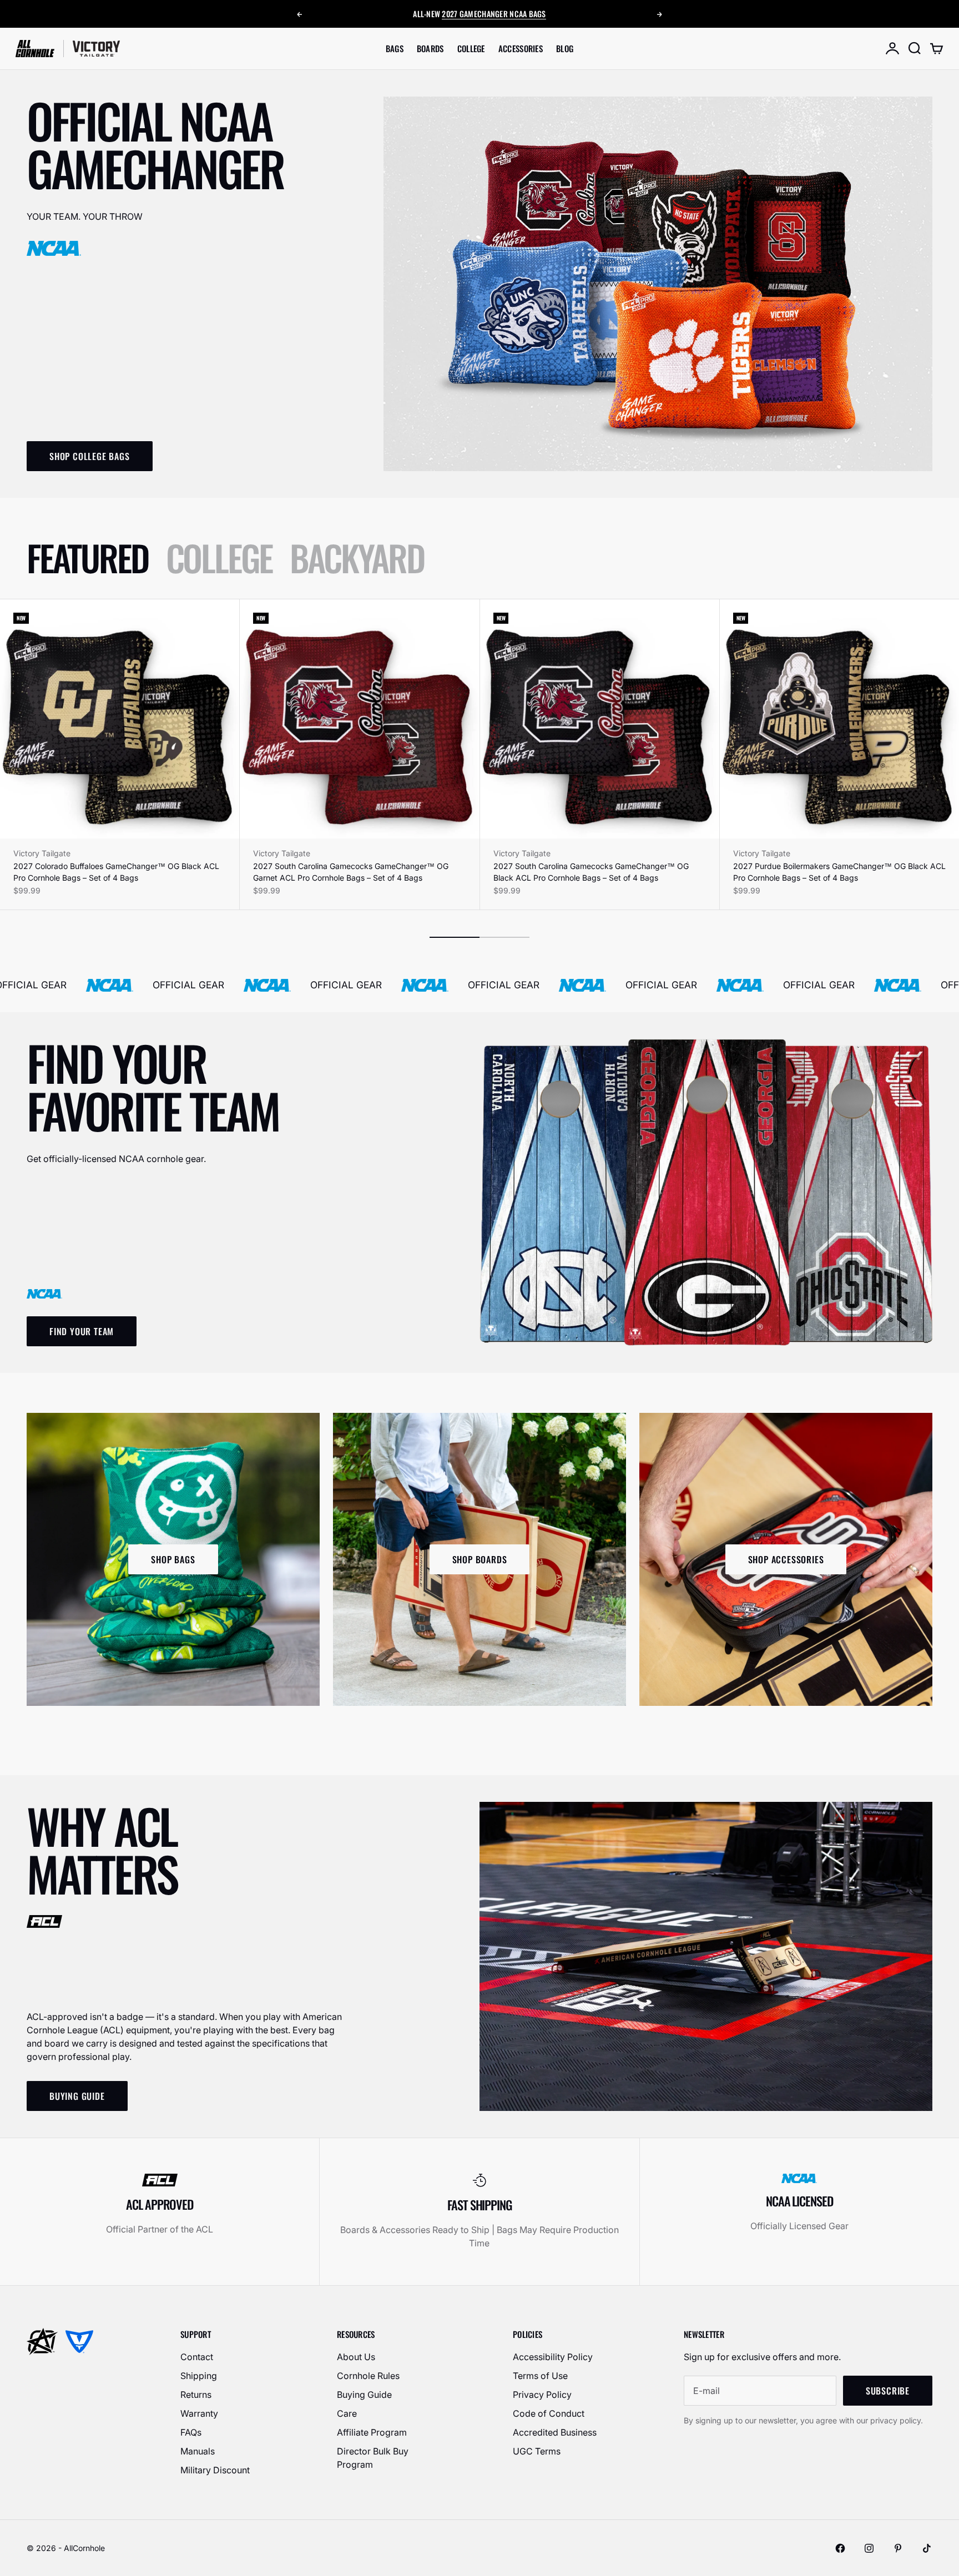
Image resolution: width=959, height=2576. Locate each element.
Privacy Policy (542, 2395)
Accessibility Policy (553, 2357)
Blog (565, 48)
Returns (196, 2395)
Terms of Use (540, 2376)
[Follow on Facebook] (840, 2548)
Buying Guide (364, 2395)
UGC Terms (537, 2451)
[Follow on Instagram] (869, 2548)
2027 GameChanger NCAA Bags (494, 14)
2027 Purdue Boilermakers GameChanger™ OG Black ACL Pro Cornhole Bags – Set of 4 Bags (839, 872)
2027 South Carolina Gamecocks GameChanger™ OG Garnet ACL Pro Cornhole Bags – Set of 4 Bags (351, 872)
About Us (356, 2357)
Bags (395, 48)
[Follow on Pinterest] (898, 2548)
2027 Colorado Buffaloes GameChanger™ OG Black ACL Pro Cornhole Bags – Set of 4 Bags (116, 872)
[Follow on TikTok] (927, 2548)
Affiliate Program (372, 2432)
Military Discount (215, 2470)
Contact (197, 2357)
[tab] (87, 557)
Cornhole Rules (368, 2376)
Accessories (521, 48)
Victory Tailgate (42, 853)
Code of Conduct (549, 2413)
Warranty (199, 2413)
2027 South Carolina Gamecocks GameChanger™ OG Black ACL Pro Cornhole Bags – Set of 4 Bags (591, 872)
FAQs (191, 2432)
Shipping (199, 2376)
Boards (430, 48)
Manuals (198, 2451)
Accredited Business (555, 2432)
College (471, 48)
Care (347, 2413)
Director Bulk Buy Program (373, 2458)
